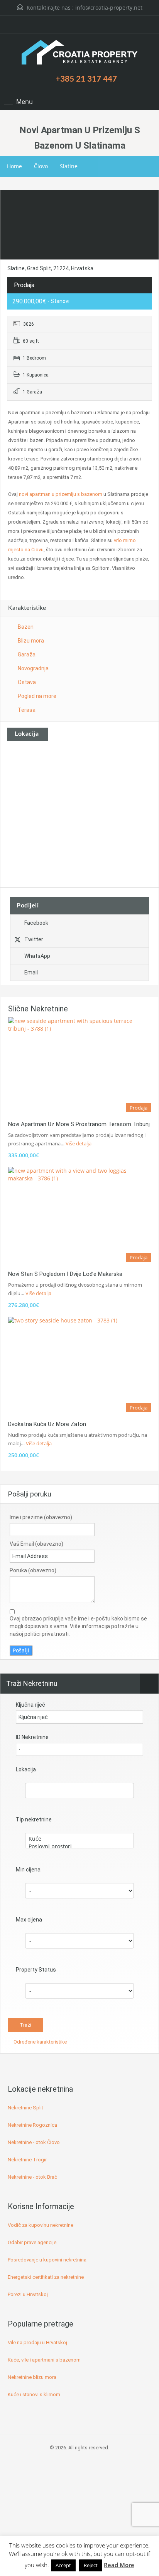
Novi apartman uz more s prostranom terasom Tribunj (79, 1124)
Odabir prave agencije (32, 2242)
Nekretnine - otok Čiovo (34, 2142)
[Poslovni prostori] (79, 1846)
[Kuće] (79, 1839)
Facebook (36, 923)
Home (14, 166)
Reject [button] (91, 2565)
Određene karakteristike (40, 2042)
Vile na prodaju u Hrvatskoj (37, 2343)
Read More (119, 2565)
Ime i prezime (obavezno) (41, 1517)
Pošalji (21, 1650)
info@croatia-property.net (109, 8)
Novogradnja (33, 668)
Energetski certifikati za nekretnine (46, 2277)
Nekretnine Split (25, 2108)
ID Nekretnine (32, 1737)
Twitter (34, 939)
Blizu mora (31, 641)
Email (31, 972)
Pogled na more (37, 696)
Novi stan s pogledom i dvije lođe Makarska (65, 1274)
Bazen (26, 627)
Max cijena (29, 1920)
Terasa (27, 710)
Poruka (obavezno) (33, 1570)
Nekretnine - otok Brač (32, 2177)
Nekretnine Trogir (27, 2160)
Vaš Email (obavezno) (36, 1544)
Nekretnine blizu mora (32, 2377)
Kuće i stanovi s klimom (34, 2394)
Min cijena (28, 1870)
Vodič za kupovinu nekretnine (41, 2225)
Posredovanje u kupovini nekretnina (47, 2260)
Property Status (36, 1970)
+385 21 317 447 (86, 79)
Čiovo (41, 166)
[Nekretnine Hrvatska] (79, 53)
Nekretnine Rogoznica (32, 2125)
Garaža (27, 654)
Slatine (69, 166)
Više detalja (79, 1143)
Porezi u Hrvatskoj (28, 2294)
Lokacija (26, 1769)
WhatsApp (37, 956)
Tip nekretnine (34, 1819)
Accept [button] (63, 2565)
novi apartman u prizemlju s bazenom (61, 494)
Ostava (27, 682)
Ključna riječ (30, 1705)
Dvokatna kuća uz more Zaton (47, 1424)
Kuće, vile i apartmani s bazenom (44, 2360)
